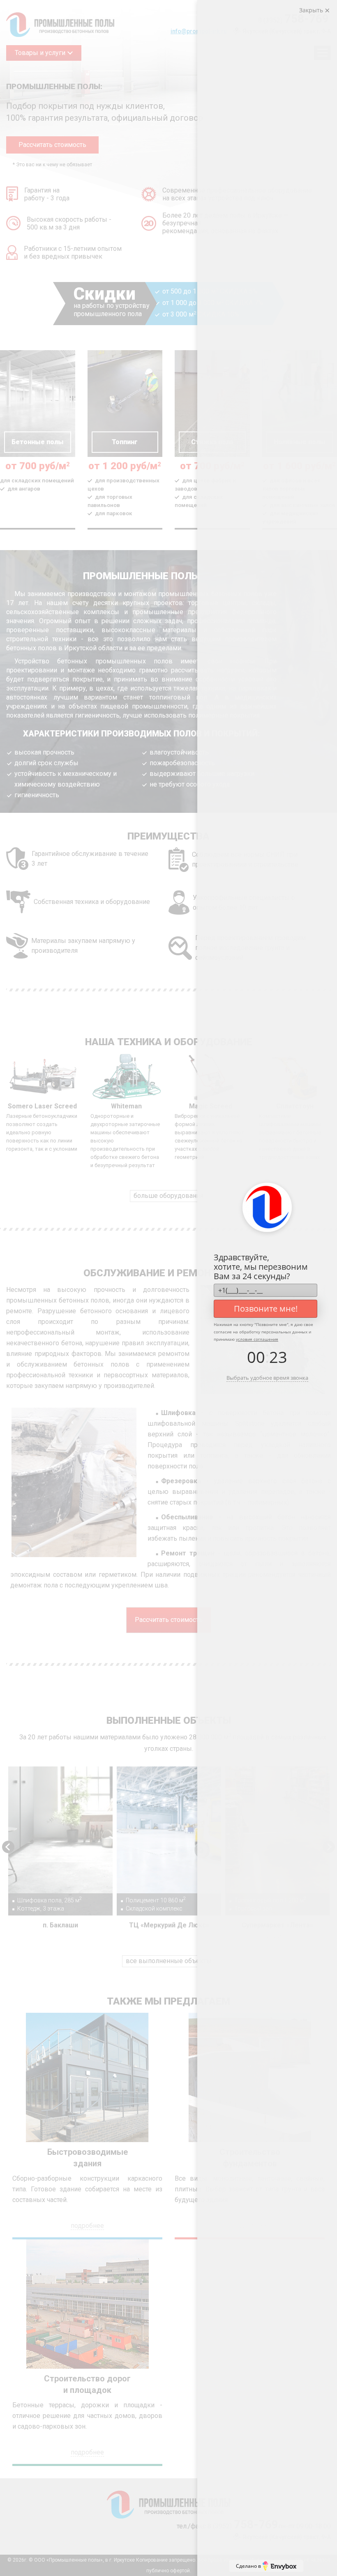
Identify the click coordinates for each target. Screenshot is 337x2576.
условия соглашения (257, 1339)
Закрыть (312, 10)
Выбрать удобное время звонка (267, 1378)
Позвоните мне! (266, 1309)
